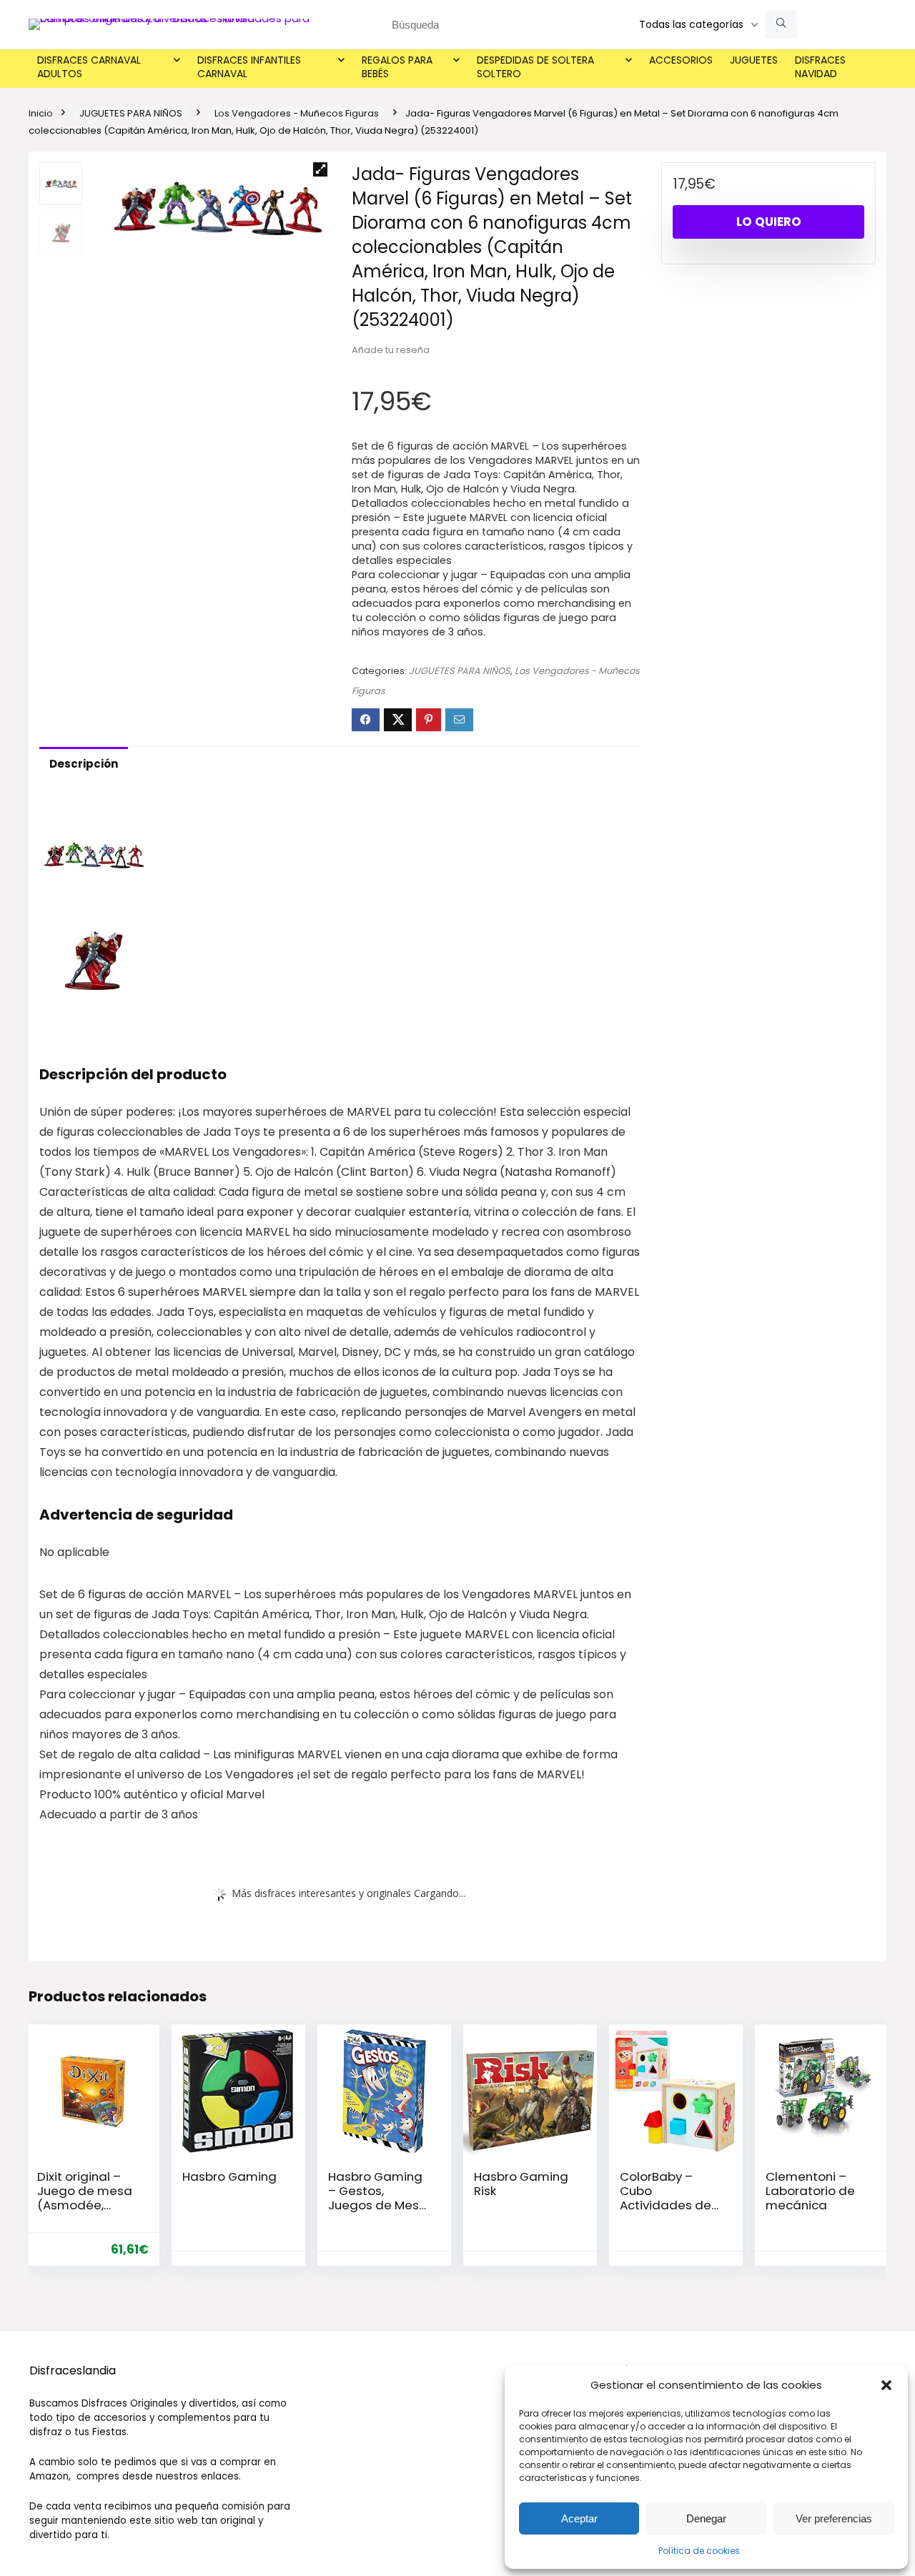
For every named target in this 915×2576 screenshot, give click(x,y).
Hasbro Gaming (229, 2176)
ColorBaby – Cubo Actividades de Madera (666, 2198)
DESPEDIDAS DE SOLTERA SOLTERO (535, 67)
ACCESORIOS (681, 60)
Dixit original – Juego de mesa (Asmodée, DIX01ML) (85, 2198)
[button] (886, 2385)
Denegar (706, 2518)
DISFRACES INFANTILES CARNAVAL (249, 67)
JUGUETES (754, 60)
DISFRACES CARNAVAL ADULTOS (89, 67)
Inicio (41, 113)
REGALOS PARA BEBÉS (397, 67)
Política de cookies (699, 2551)
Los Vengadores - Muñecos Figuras (297, 113)
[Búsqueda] (781, 24)
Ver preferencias (834, 2518)
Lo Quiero (769, 222)
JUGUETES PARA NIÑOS (131, 113)
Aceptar (579, 2518)
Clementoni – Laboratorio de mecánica (810, 2191)
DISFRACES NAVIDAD (820, 67)
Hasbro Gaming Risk (521, 2184)
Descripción (84, 764)
